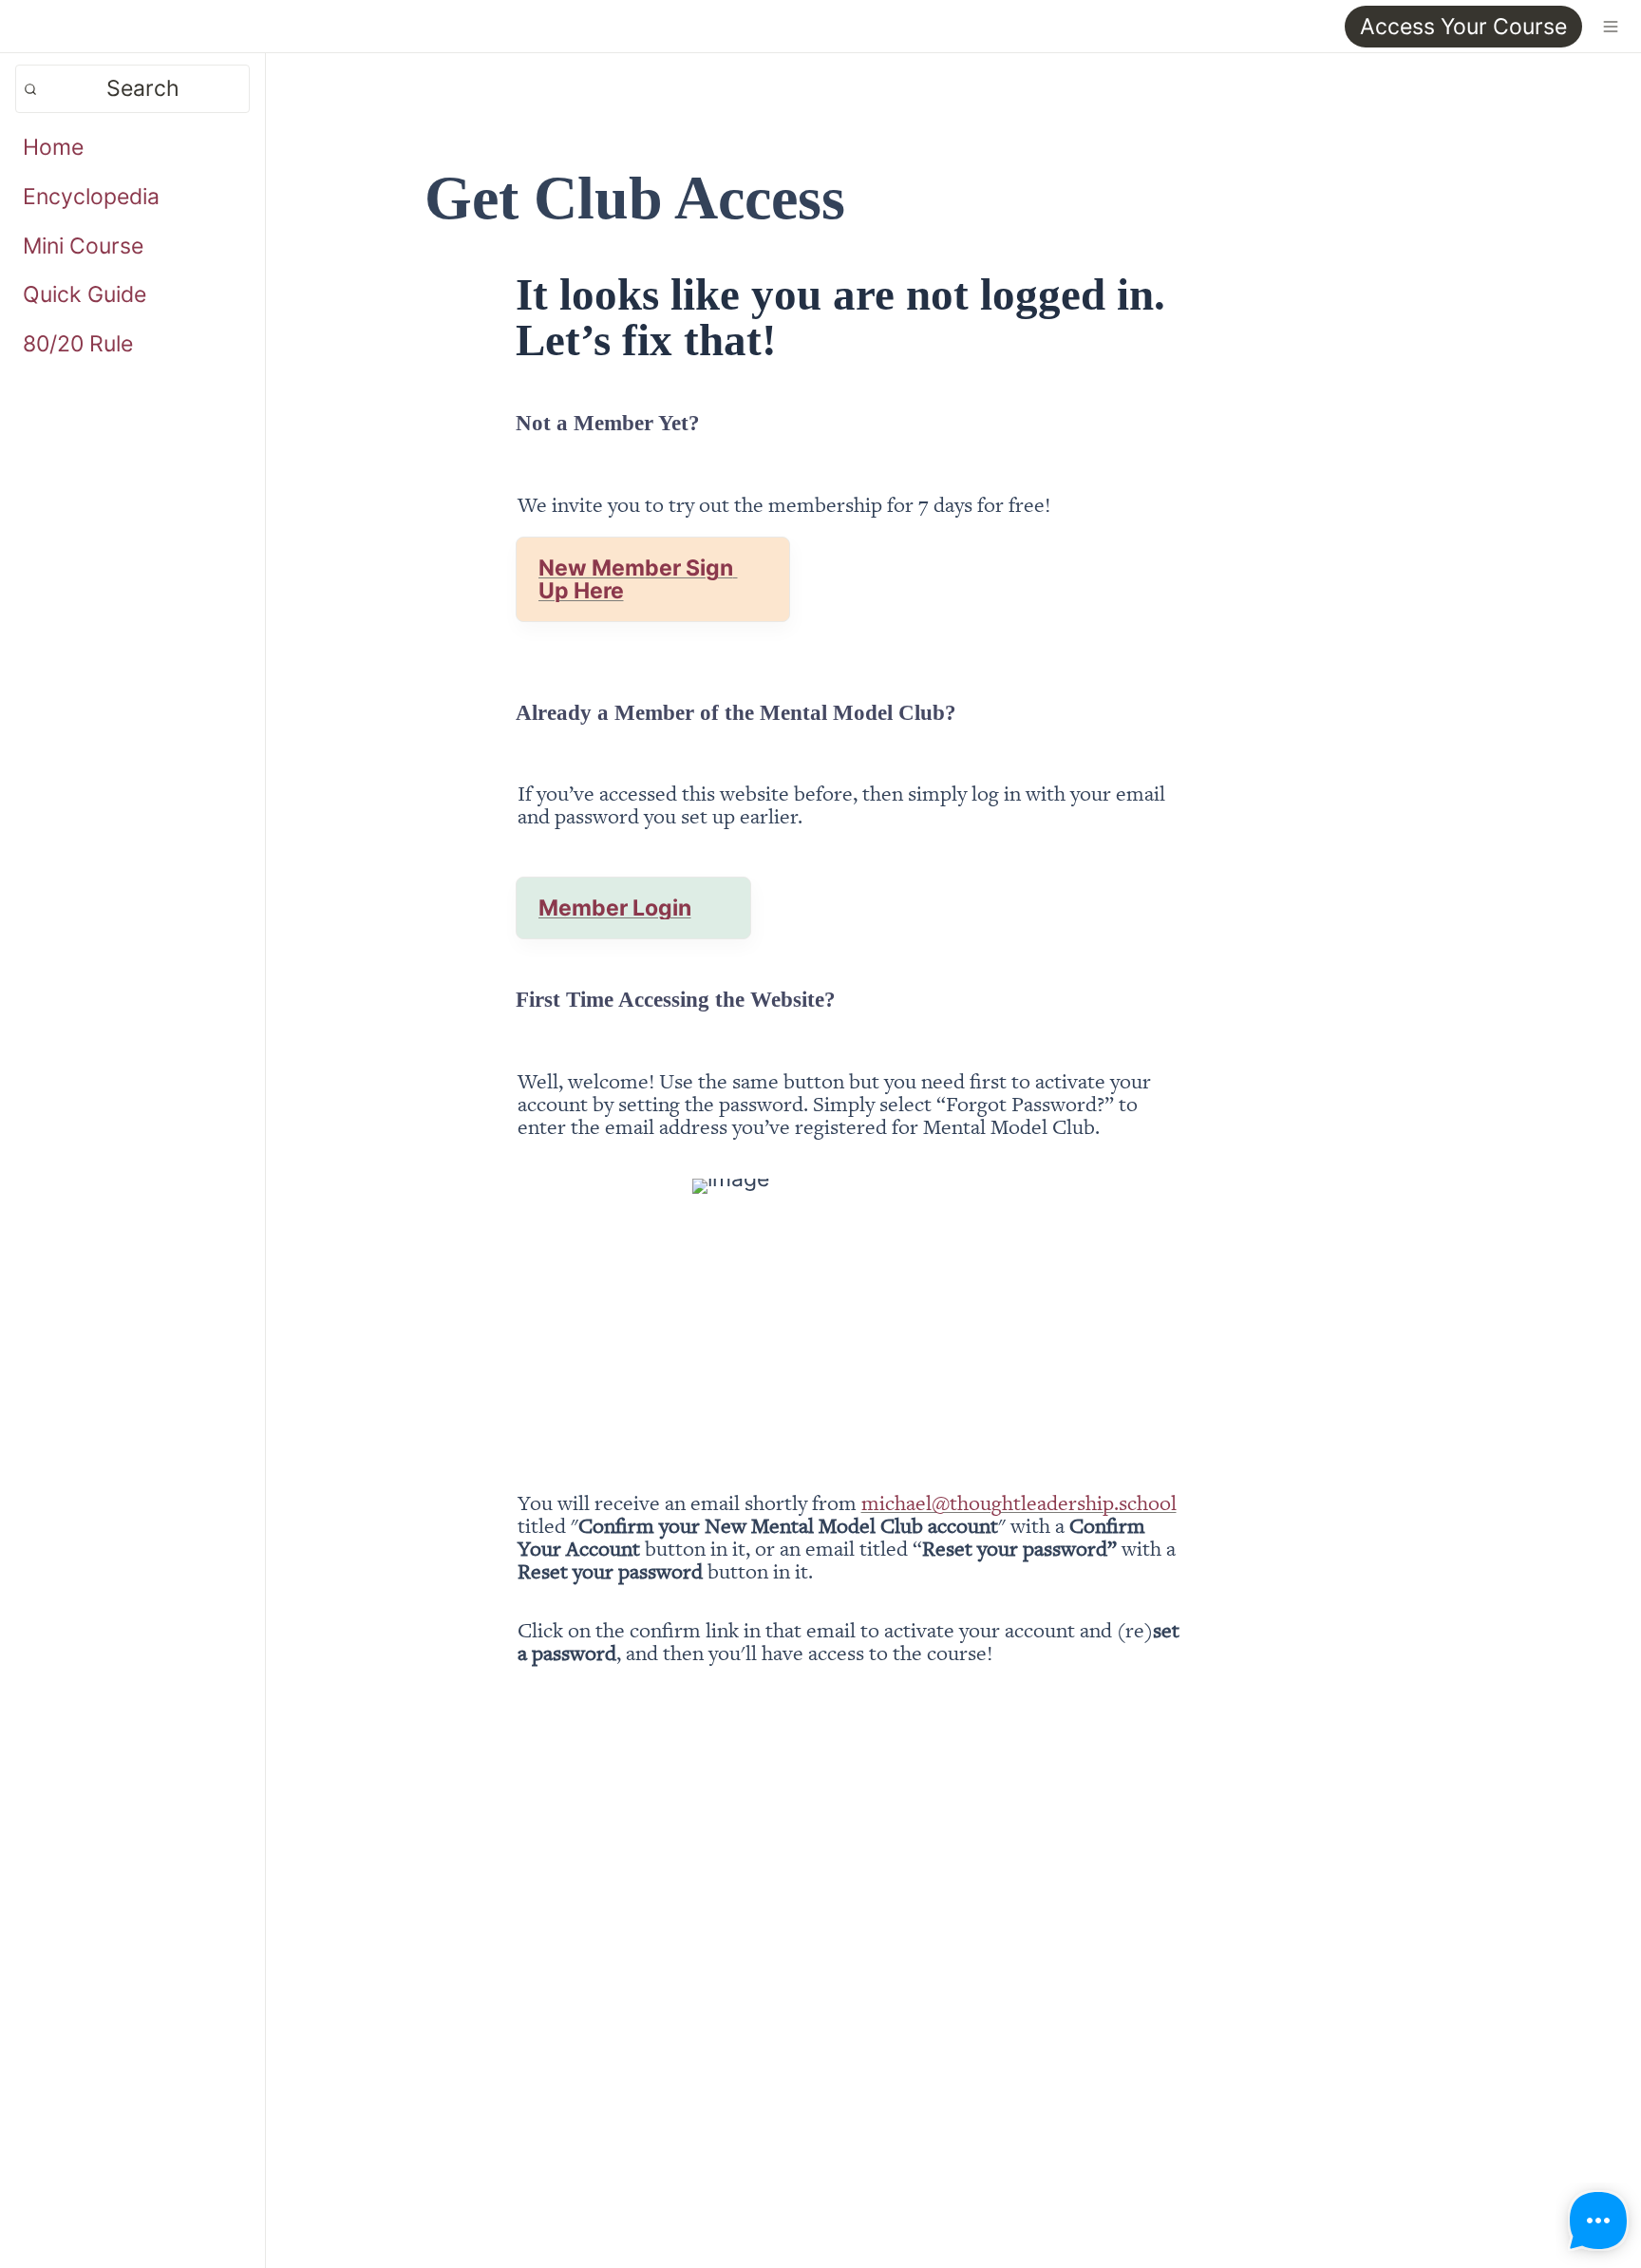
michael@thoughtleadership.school (1019, 1502)
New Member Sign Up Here (638, 579)
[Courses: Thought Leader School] (23, 26)
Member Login (615, 908)
